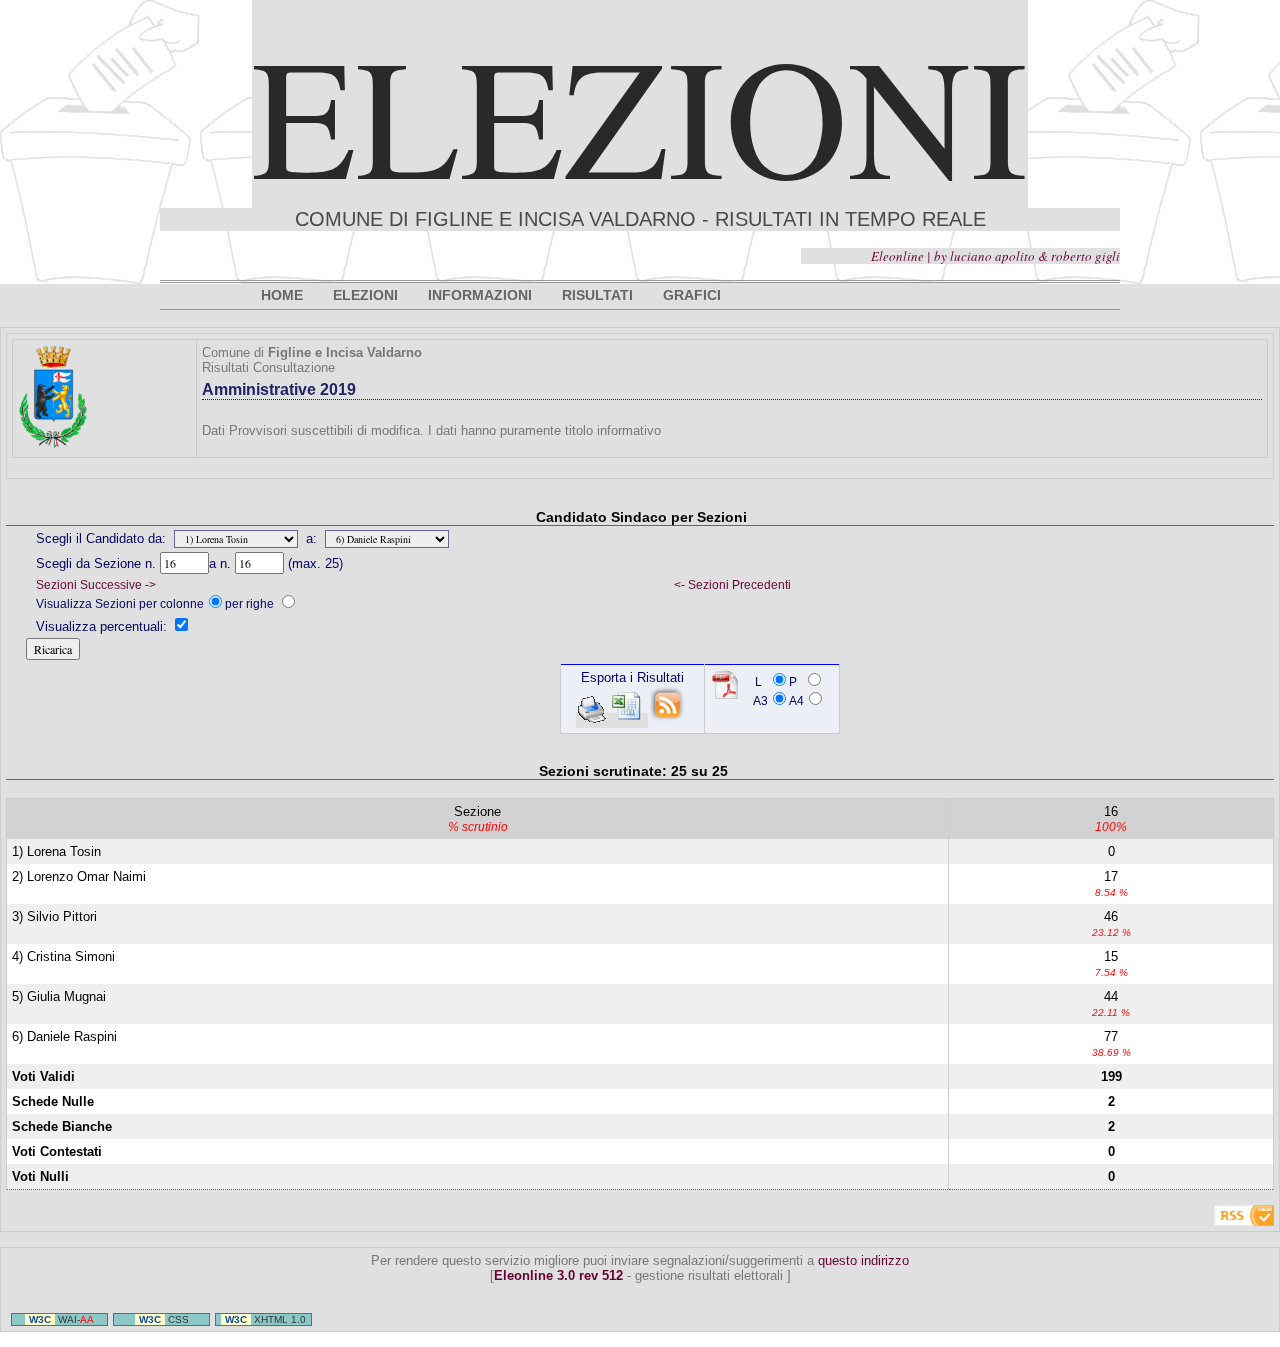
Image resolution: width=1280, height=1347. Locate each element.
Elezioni (640, 113)
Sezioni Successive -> (96, 585)
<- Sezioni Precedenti (732, 585)
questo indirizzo (863, 1260)
